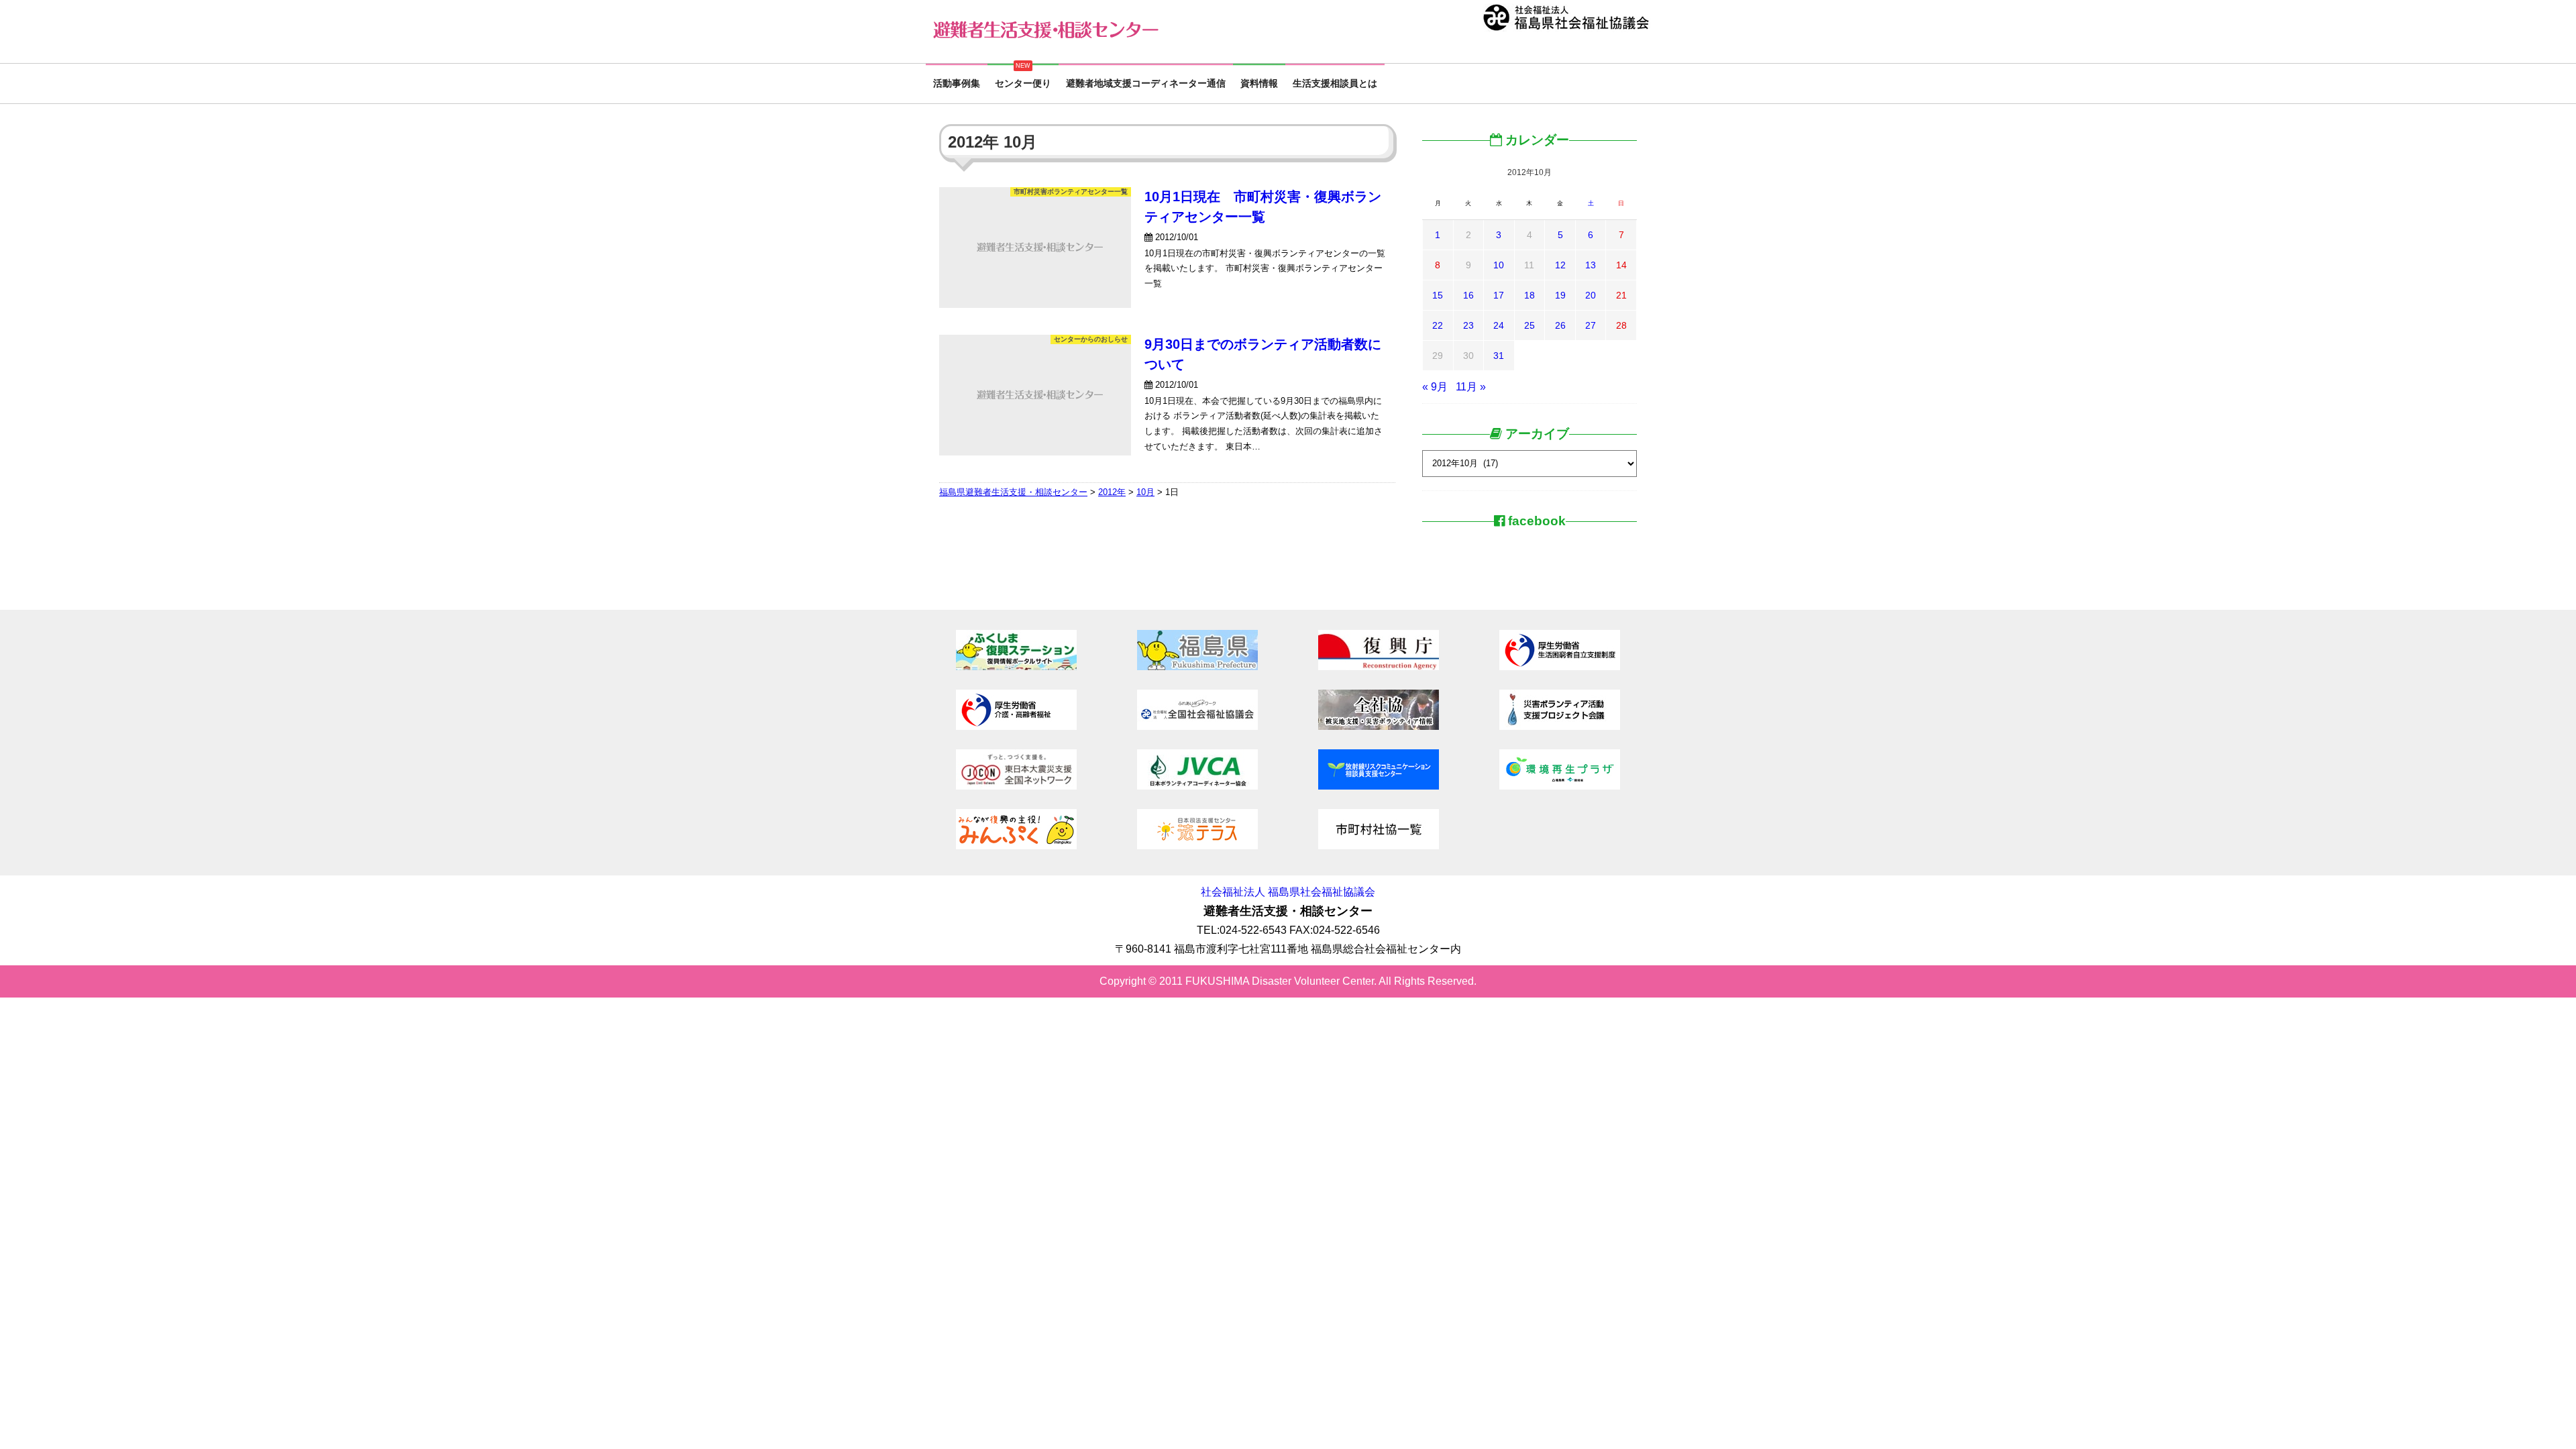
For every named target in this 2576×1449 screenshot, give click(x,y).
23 (1468, 325)
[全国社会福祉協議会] (1197, 726)
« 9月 (1435, 387)
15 (1438, 295)
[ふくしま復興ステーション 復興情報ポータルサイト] (1016, 666)
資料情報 (1259, 84)
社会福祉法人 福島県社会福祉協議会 (1288, 892)
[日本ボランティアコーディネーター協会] (1197, 786)
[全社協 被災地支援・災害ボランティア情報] (1379, 726)
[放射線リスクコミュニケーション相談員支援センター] (1379, 786)
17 (1499, 295)
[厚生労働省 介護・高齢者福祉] (1016, 726)
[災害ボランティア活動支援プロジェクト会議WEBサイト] (1560, 726)
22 (1438, 325)
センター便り (1023, 84)
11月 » (1471, 387)
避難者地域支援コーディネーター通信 (1146, 84)
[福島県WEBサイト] (1197, 666)
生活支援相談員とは (1335, 84)
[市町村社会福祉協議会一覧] (1379, 846)
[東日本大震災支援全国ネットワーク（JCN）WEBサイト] (1016, 786)
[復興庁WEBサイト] (1379, 666)
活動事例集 (957, 84)
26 (1560, 325)
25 (1529, 325)
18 (1529, 295)
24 (1499, 325)
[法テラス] (1197, 846)
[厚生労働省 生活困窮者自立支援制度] (1560, 666)
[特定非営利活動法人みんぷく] (1016, 846)
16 (1468, 295)
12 (1560, 265)
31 (1499, 356)
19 (1560, 295)
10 (1499, 265)
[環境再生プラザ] (1560, 786)
